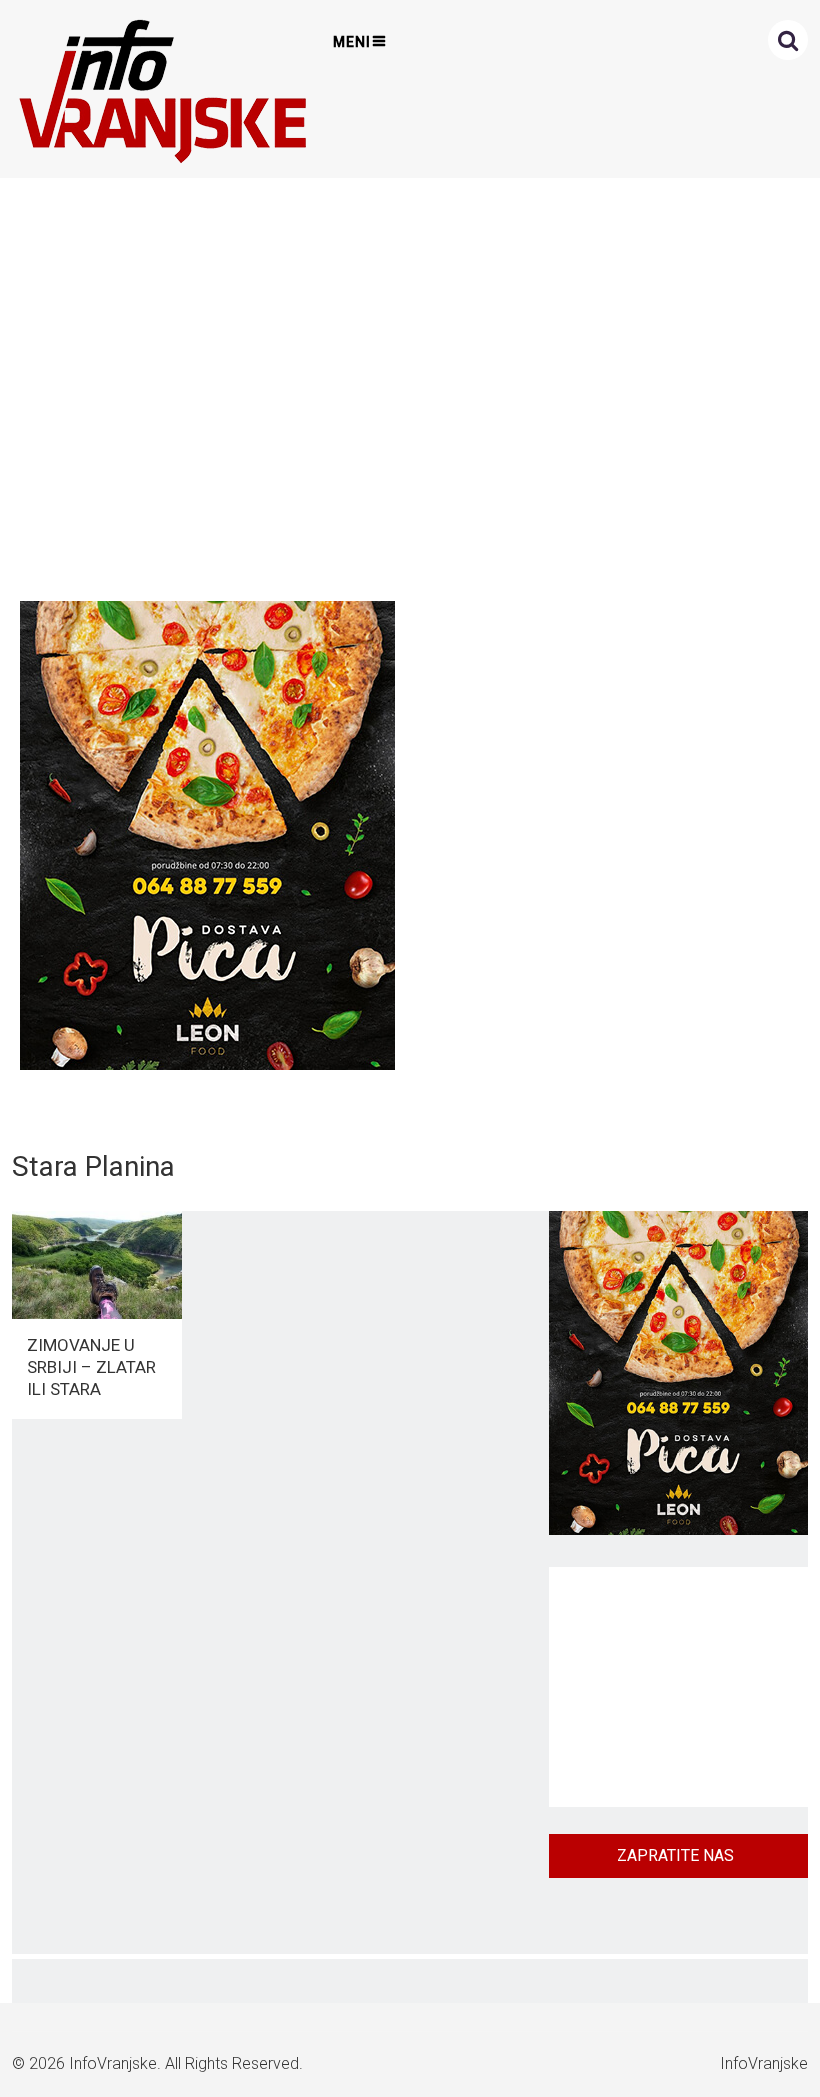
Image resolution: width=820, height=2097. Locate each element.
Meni (352, 42)
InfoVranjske (113, 2063)
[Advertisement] (405, 384)
